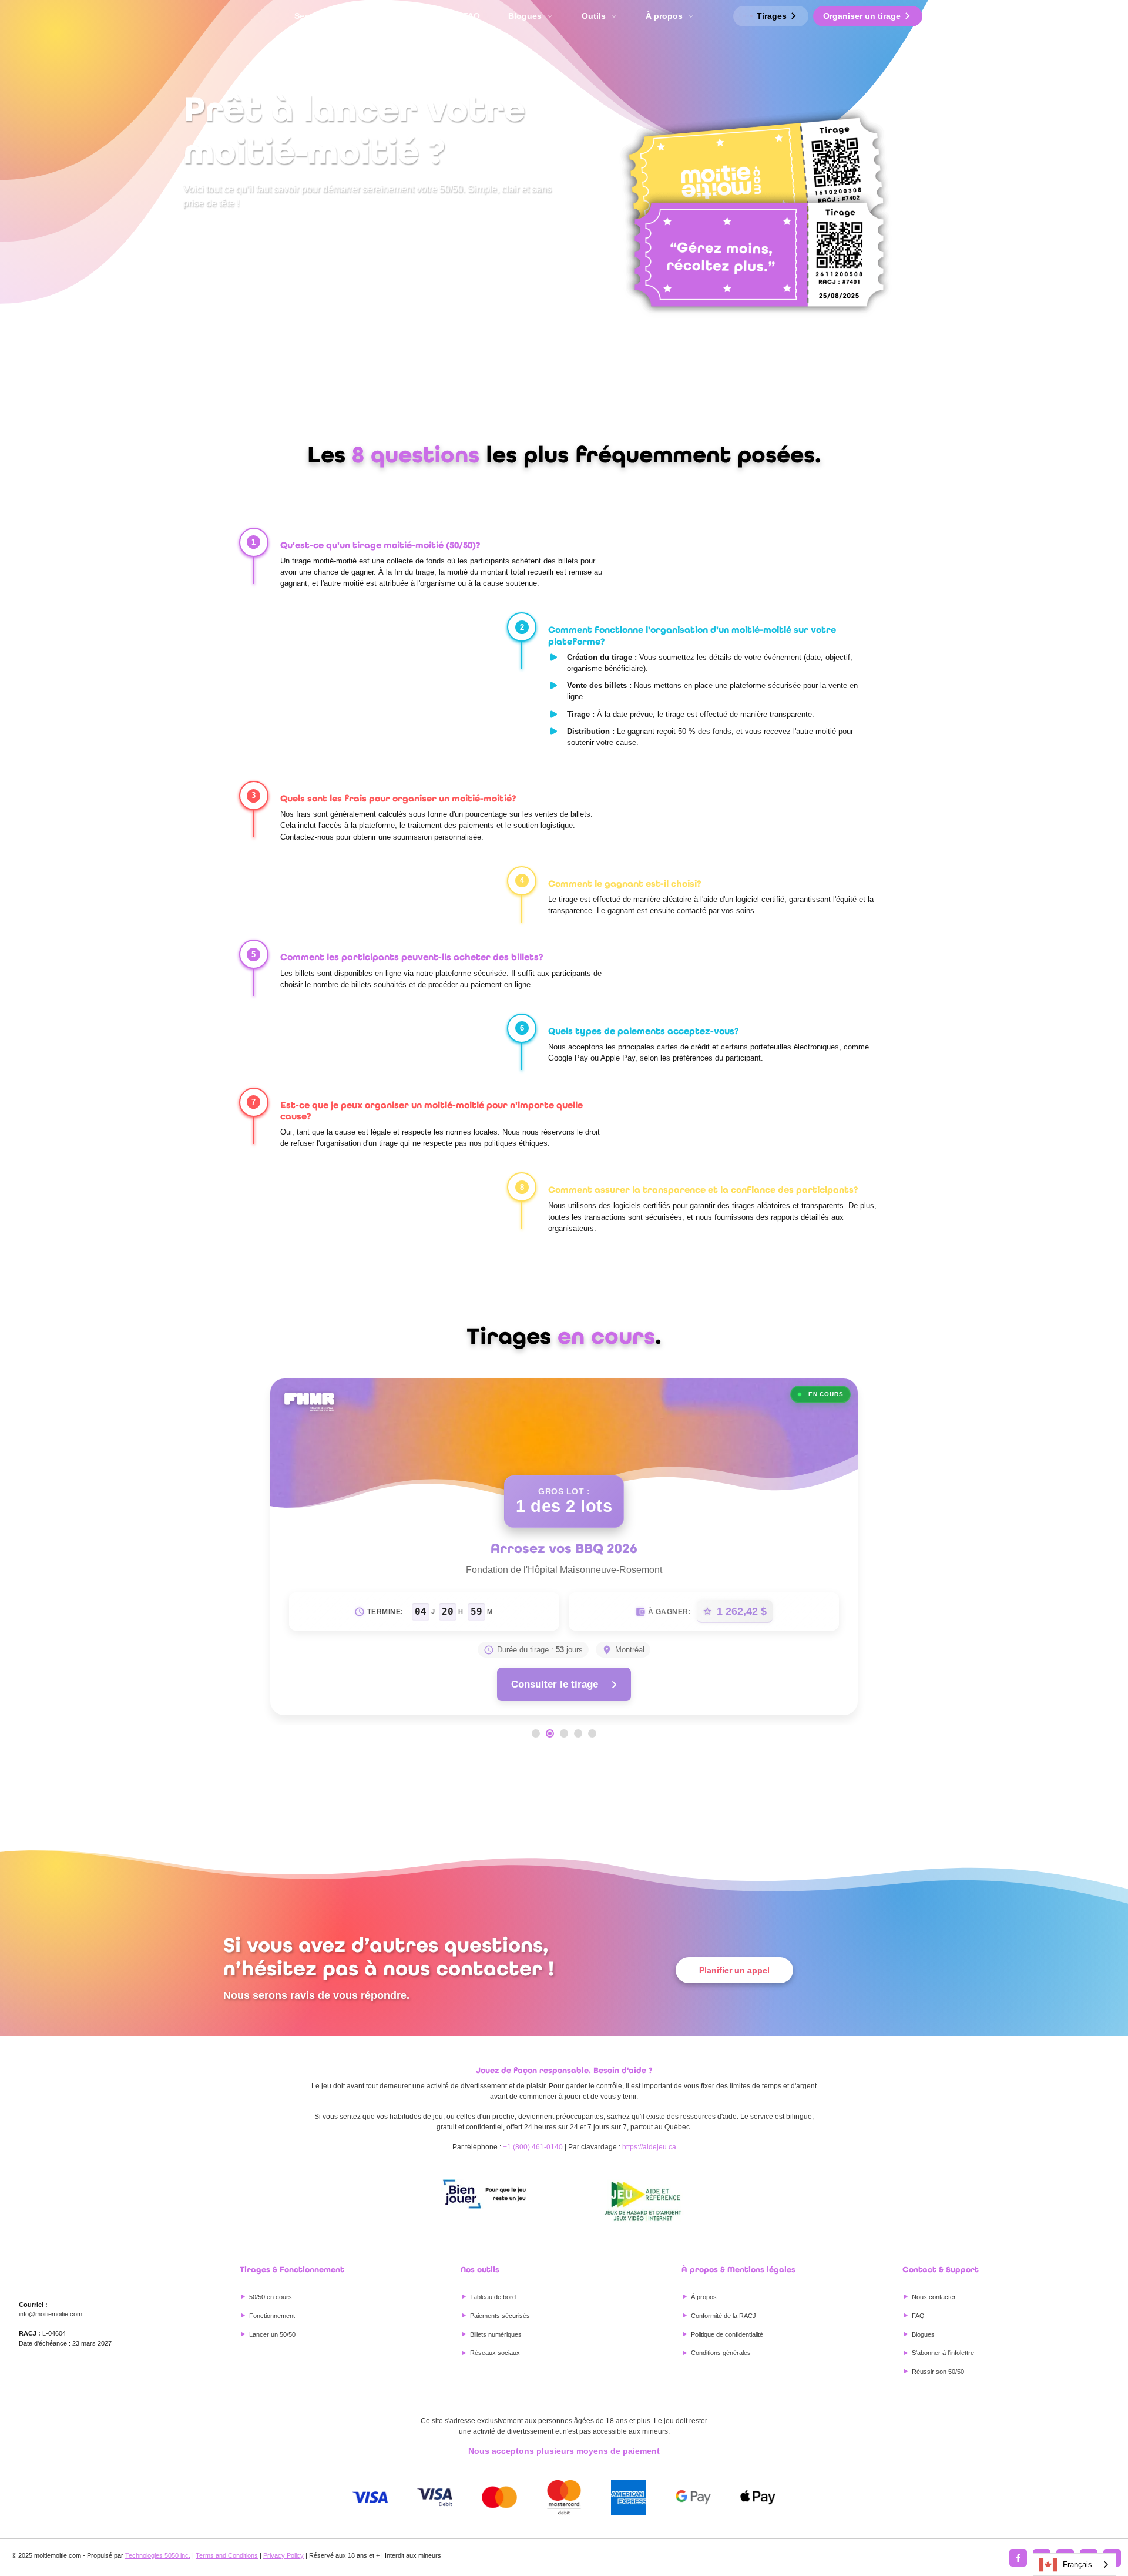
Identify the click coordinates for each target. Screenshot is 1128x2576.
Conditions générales (721, 2353)
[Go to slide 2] (550, 1733)
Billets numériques (496, 2334)
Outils (594, 16)
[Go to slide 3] (564, 1733)
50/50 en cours (271, 2297)
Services (311, 16)
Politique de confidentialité (727, 2334)
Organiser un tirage (862, 16)
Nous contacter (934, 2297)
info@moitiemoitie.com (51, 2314)
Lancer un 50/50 (272, 2334)
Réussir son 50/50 (938, 2372)
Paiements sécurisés (500, 2316)
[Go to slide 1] (536, 1733)
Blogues (525, 16)
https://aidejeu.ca (649, 2147)
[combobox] (1075, 2565)
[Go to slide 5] (592, 1733)
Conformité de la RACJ (724, 2316)
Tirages (772, 16)
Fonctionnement (402, 16)
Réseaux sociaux (495, 2353)
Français (1077, 2565)
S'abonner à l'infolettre (943, 2353)
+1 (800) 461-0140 (533, 2147)
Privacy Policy (283, 2555)
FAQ (471, 16)
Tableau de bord (493, 2297)
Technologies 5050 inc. (158, 2555)
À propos (664, 16)
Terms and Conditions (227, 2555)
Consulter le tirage (555, 1684)
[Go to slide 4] (578, 1733)
